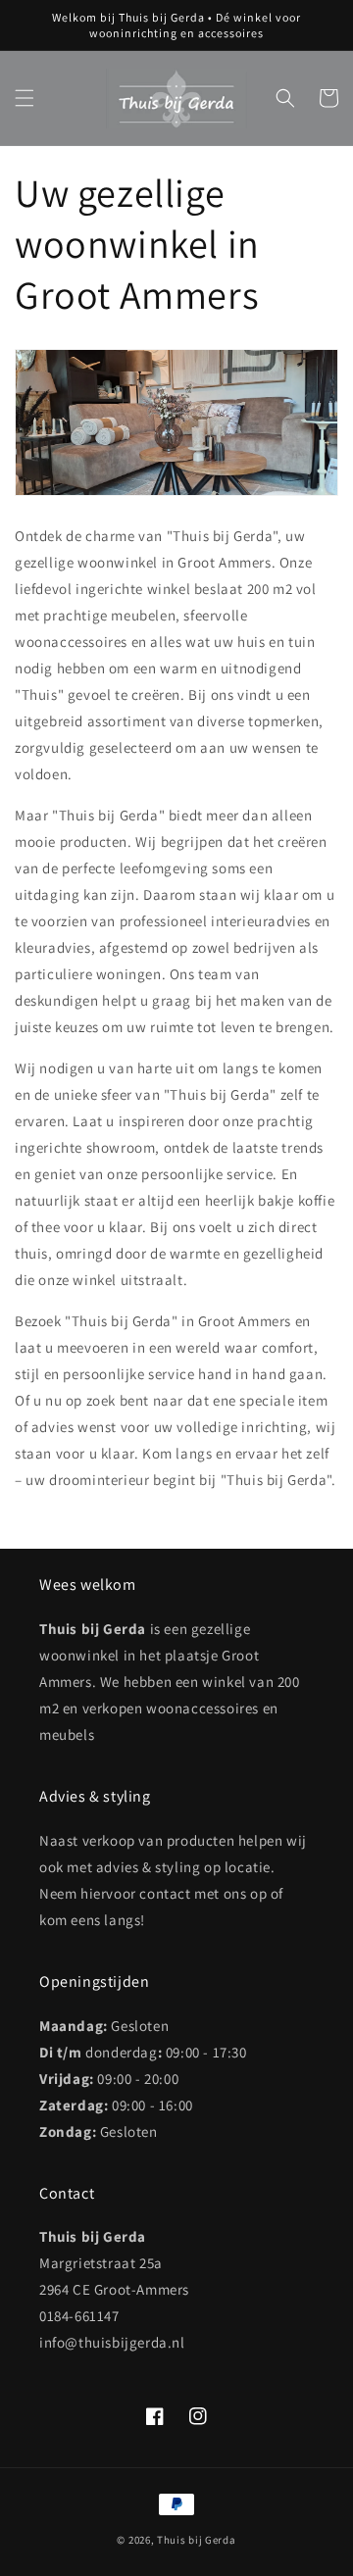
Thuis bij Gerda (197, 2540)
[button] (25, 98)
